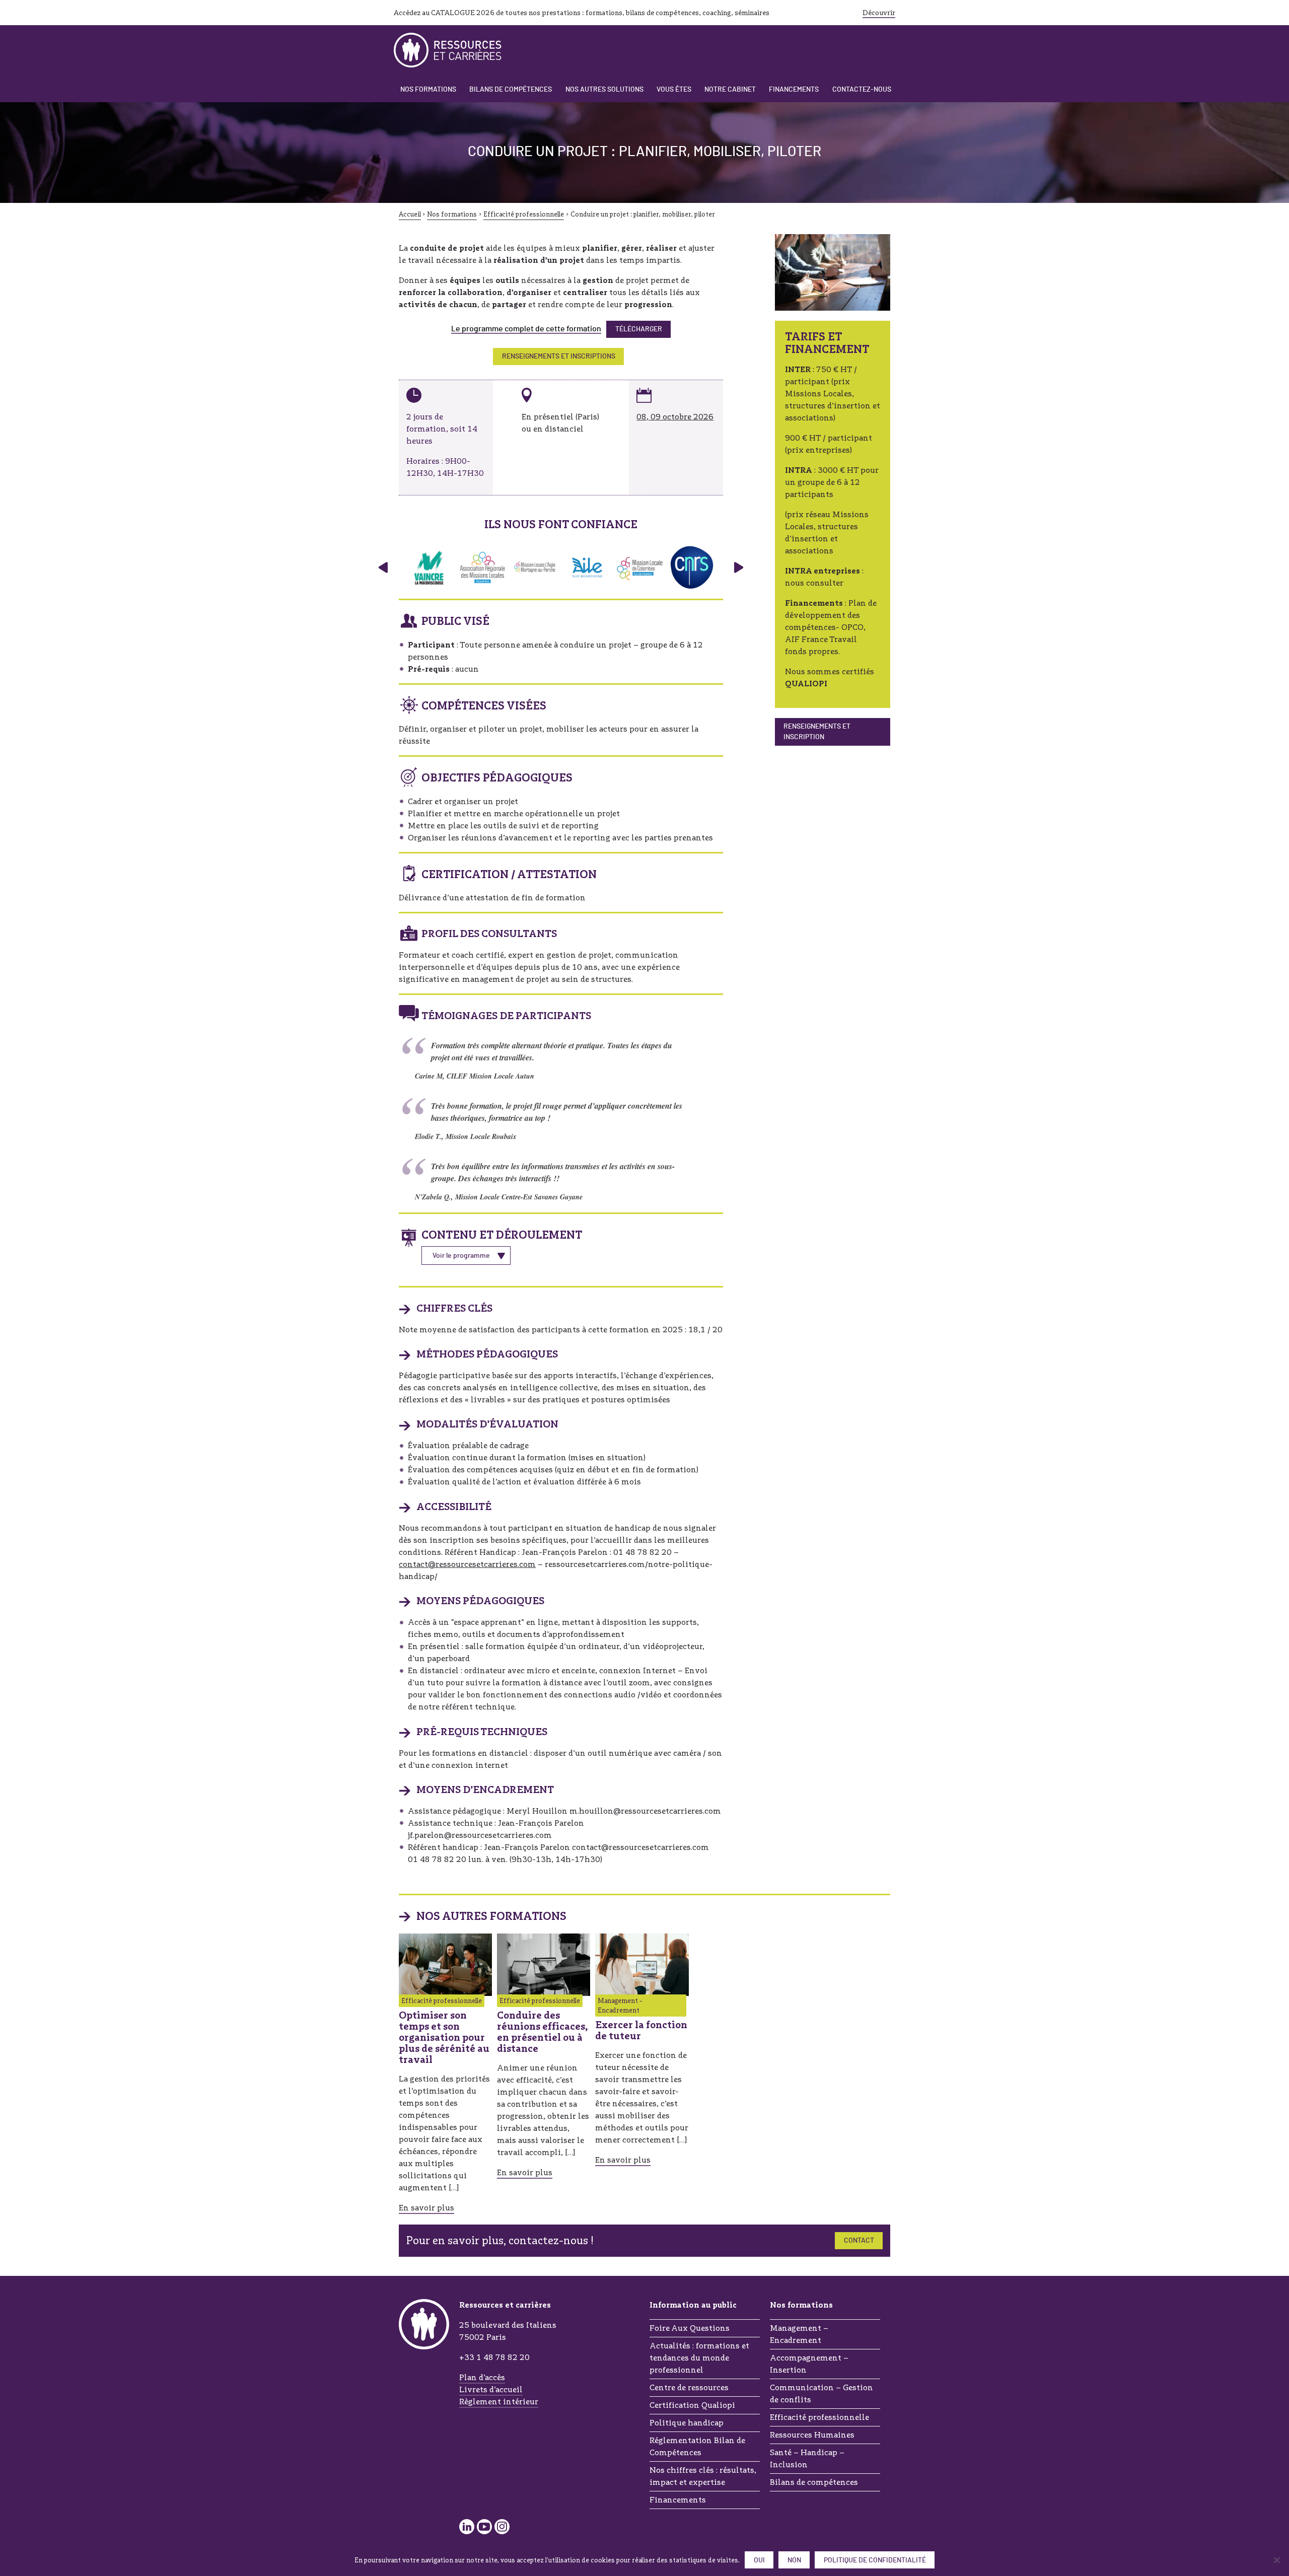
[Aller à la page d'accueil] (448, 50)
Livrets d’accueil (491, 2389)
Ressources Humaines (812, 2435)
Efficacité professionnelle (819, 2417)
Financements (794, 90)
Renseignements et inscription (817, 732)
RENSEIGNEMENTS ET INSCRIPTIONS (559, 356)
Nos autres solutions (604, 90)
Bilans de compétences (511, 90)
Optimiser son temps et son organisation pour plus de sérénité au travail (444, 2037)
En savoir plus (426, 2208)
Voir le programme (461, 1256)
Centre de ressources (689, 2387)
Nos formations (428, 90)
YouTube (484, 2527)
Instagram (502, 2527)
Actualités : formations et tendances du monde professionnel (699, 2358)
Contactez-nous (862, 90)
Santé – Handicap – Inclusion (807, 2458)
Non (794, 2560)
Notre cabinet (730, 90)
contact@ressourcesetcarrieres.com (467, 1564)
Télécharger (639, 329)
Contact (859, 2241)
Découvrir (879, 13)
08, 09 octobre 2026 (675, 417)
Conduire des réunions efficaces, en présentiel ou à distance (543, 2032)
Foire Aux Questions (690, 2328)
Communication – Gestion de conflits (821, 2393)
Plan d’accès (482, 2377)
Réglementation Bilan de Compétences (697, 2446)
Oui (759, 2560)
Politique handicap (687, 2423)
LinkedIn (467, 2527)
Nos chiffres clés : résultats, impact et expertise (703, 2476)
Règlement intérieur (499, 2402)
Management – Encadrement (799, 2334)
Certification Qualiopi (692, 2405)
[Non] (1276, 2560)
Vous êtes (674, 90)
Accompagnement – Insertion (809, 2364)
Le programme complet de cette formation (526, 329)
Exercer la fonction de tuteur (641, 2030)
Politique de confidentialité (875, 2560)
